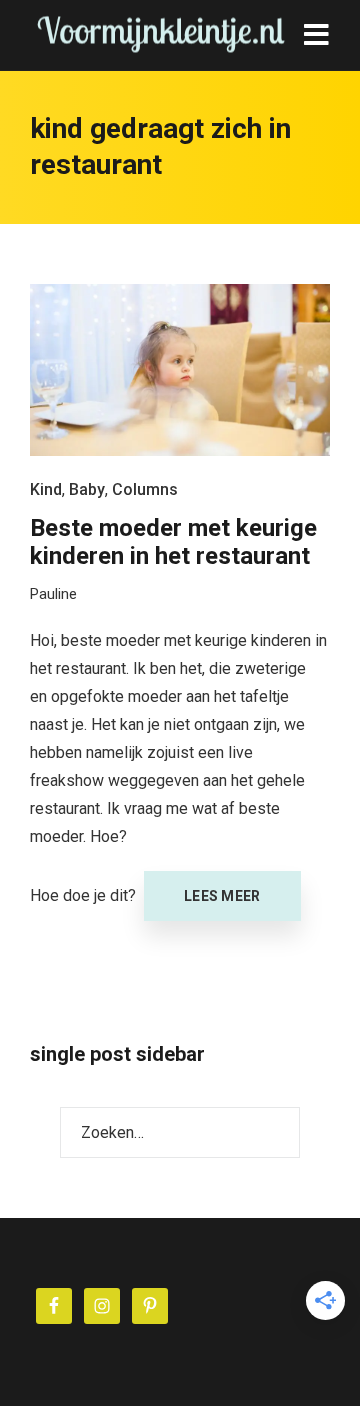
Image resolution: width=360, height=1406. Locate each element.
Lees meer (222, 896)
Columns (145, 489)
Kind (46, 489)
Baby (87, 489)
